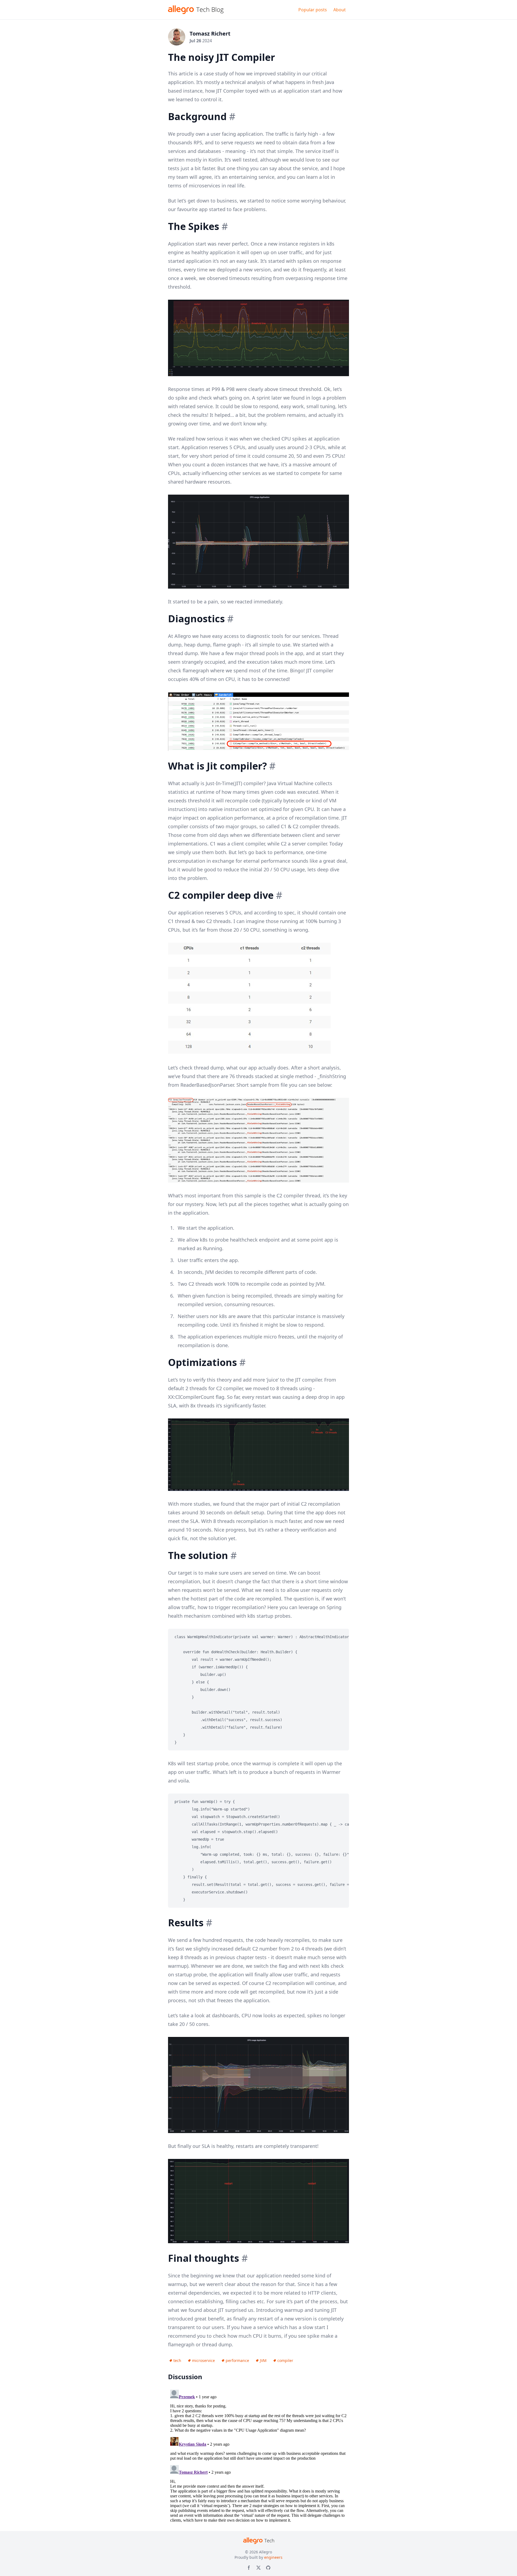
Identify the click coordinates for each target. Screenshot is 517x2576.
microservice (203, 2360)
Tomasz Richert (210, 34)
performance (237, 2360)
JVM (263, 2360)
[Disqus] (258, 2455)
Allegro (266, 2552)
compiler (285, 2360)
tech (177, 2360)
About (340, 10)
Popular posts (313, 10)
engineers (273, 2557)
